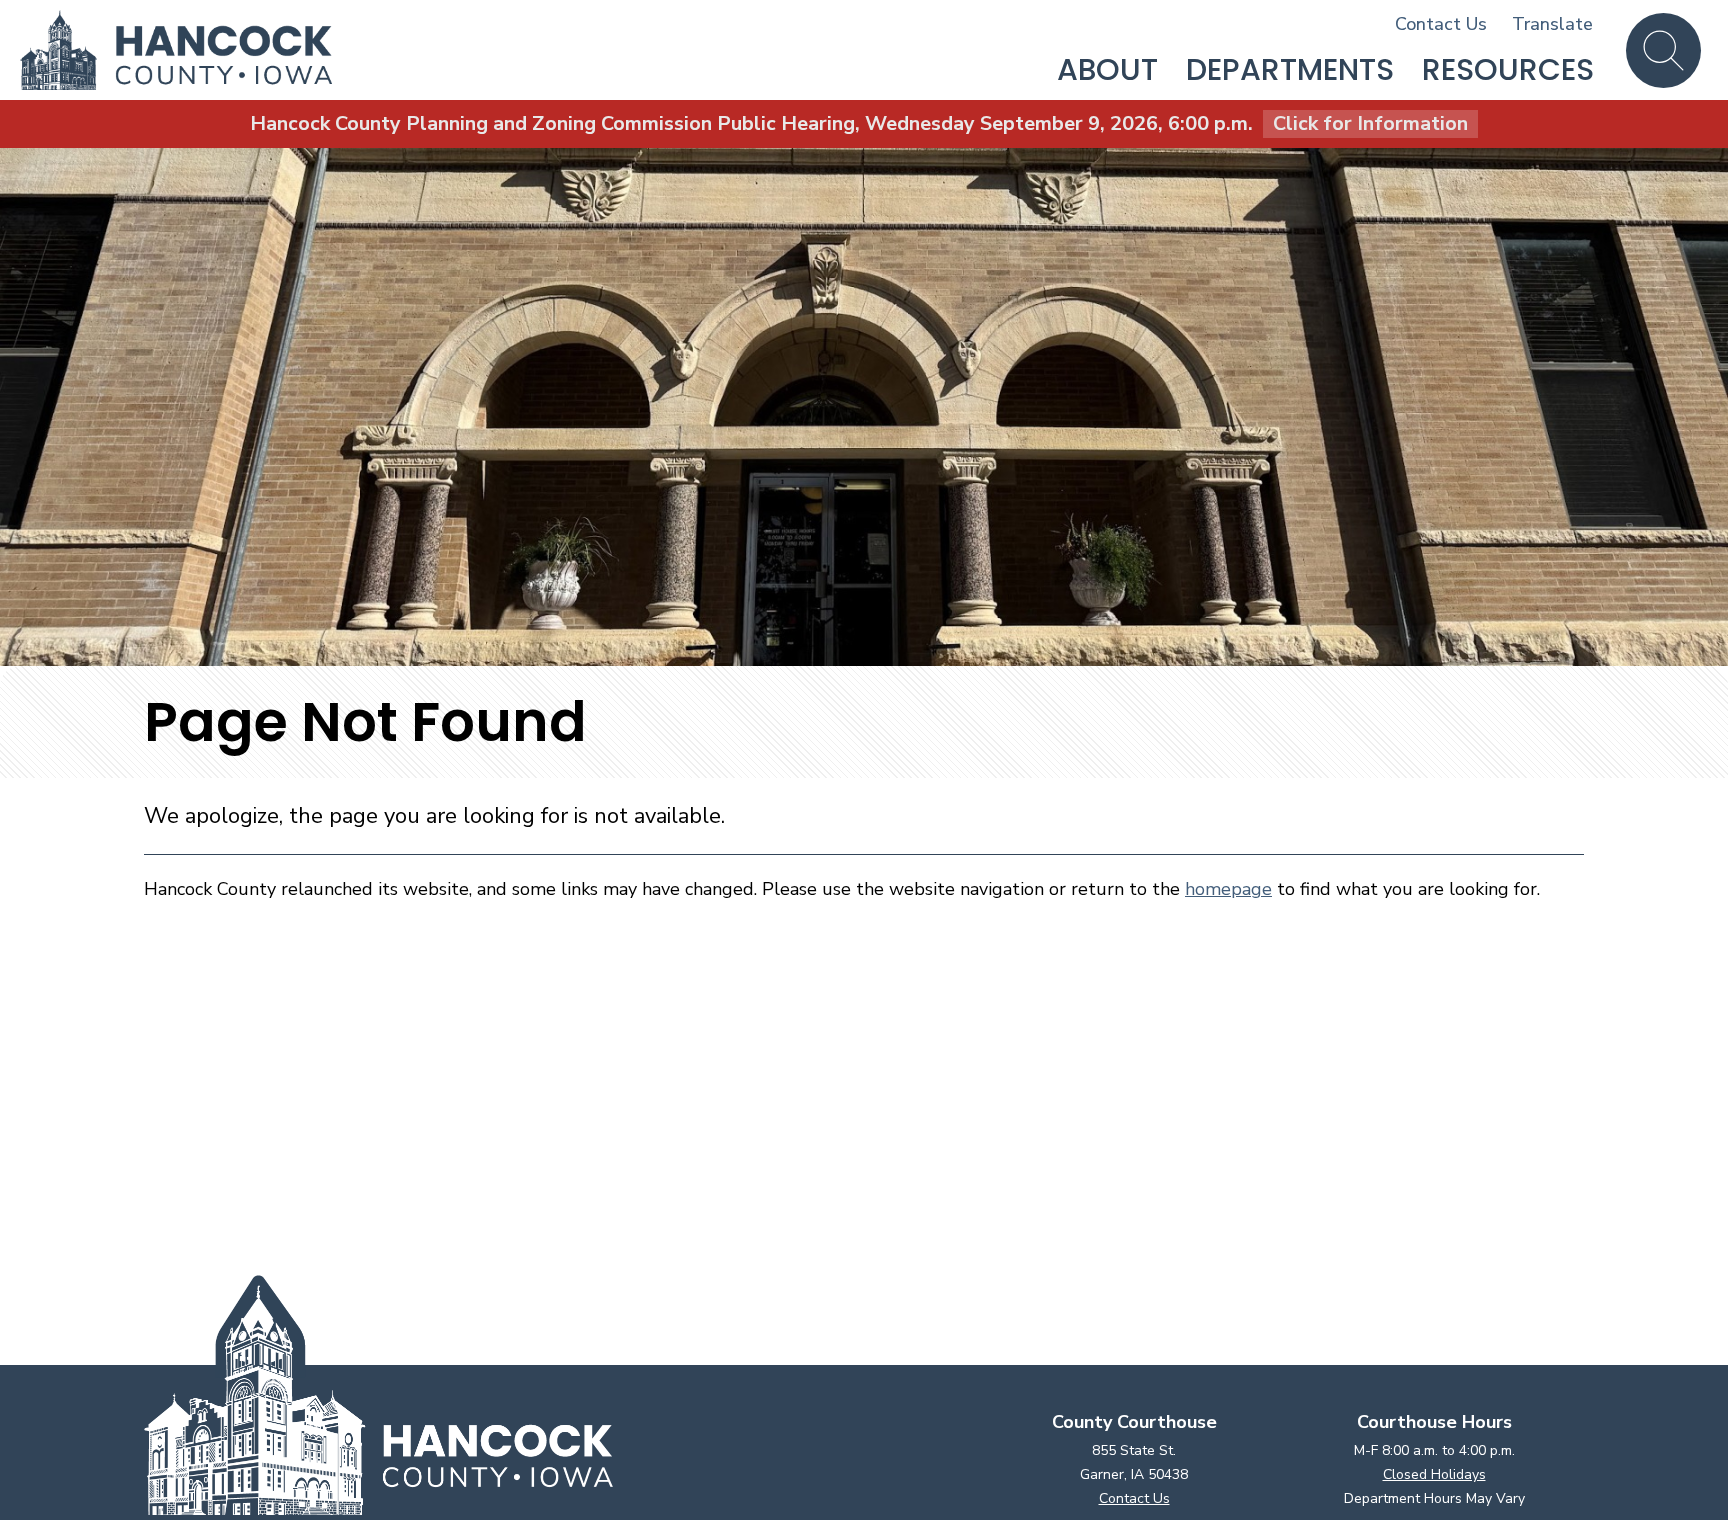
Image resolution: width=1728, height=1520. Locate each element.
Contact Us (1441, 24)
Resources (1508, 69)
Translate (1552, 24)
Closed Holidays (1434, 1474)
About (1107, 69)
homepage (1228, 889)
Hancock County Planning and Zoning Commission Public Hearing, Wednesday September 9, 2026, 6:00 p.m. (859, 123)
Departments (1290, 69)
